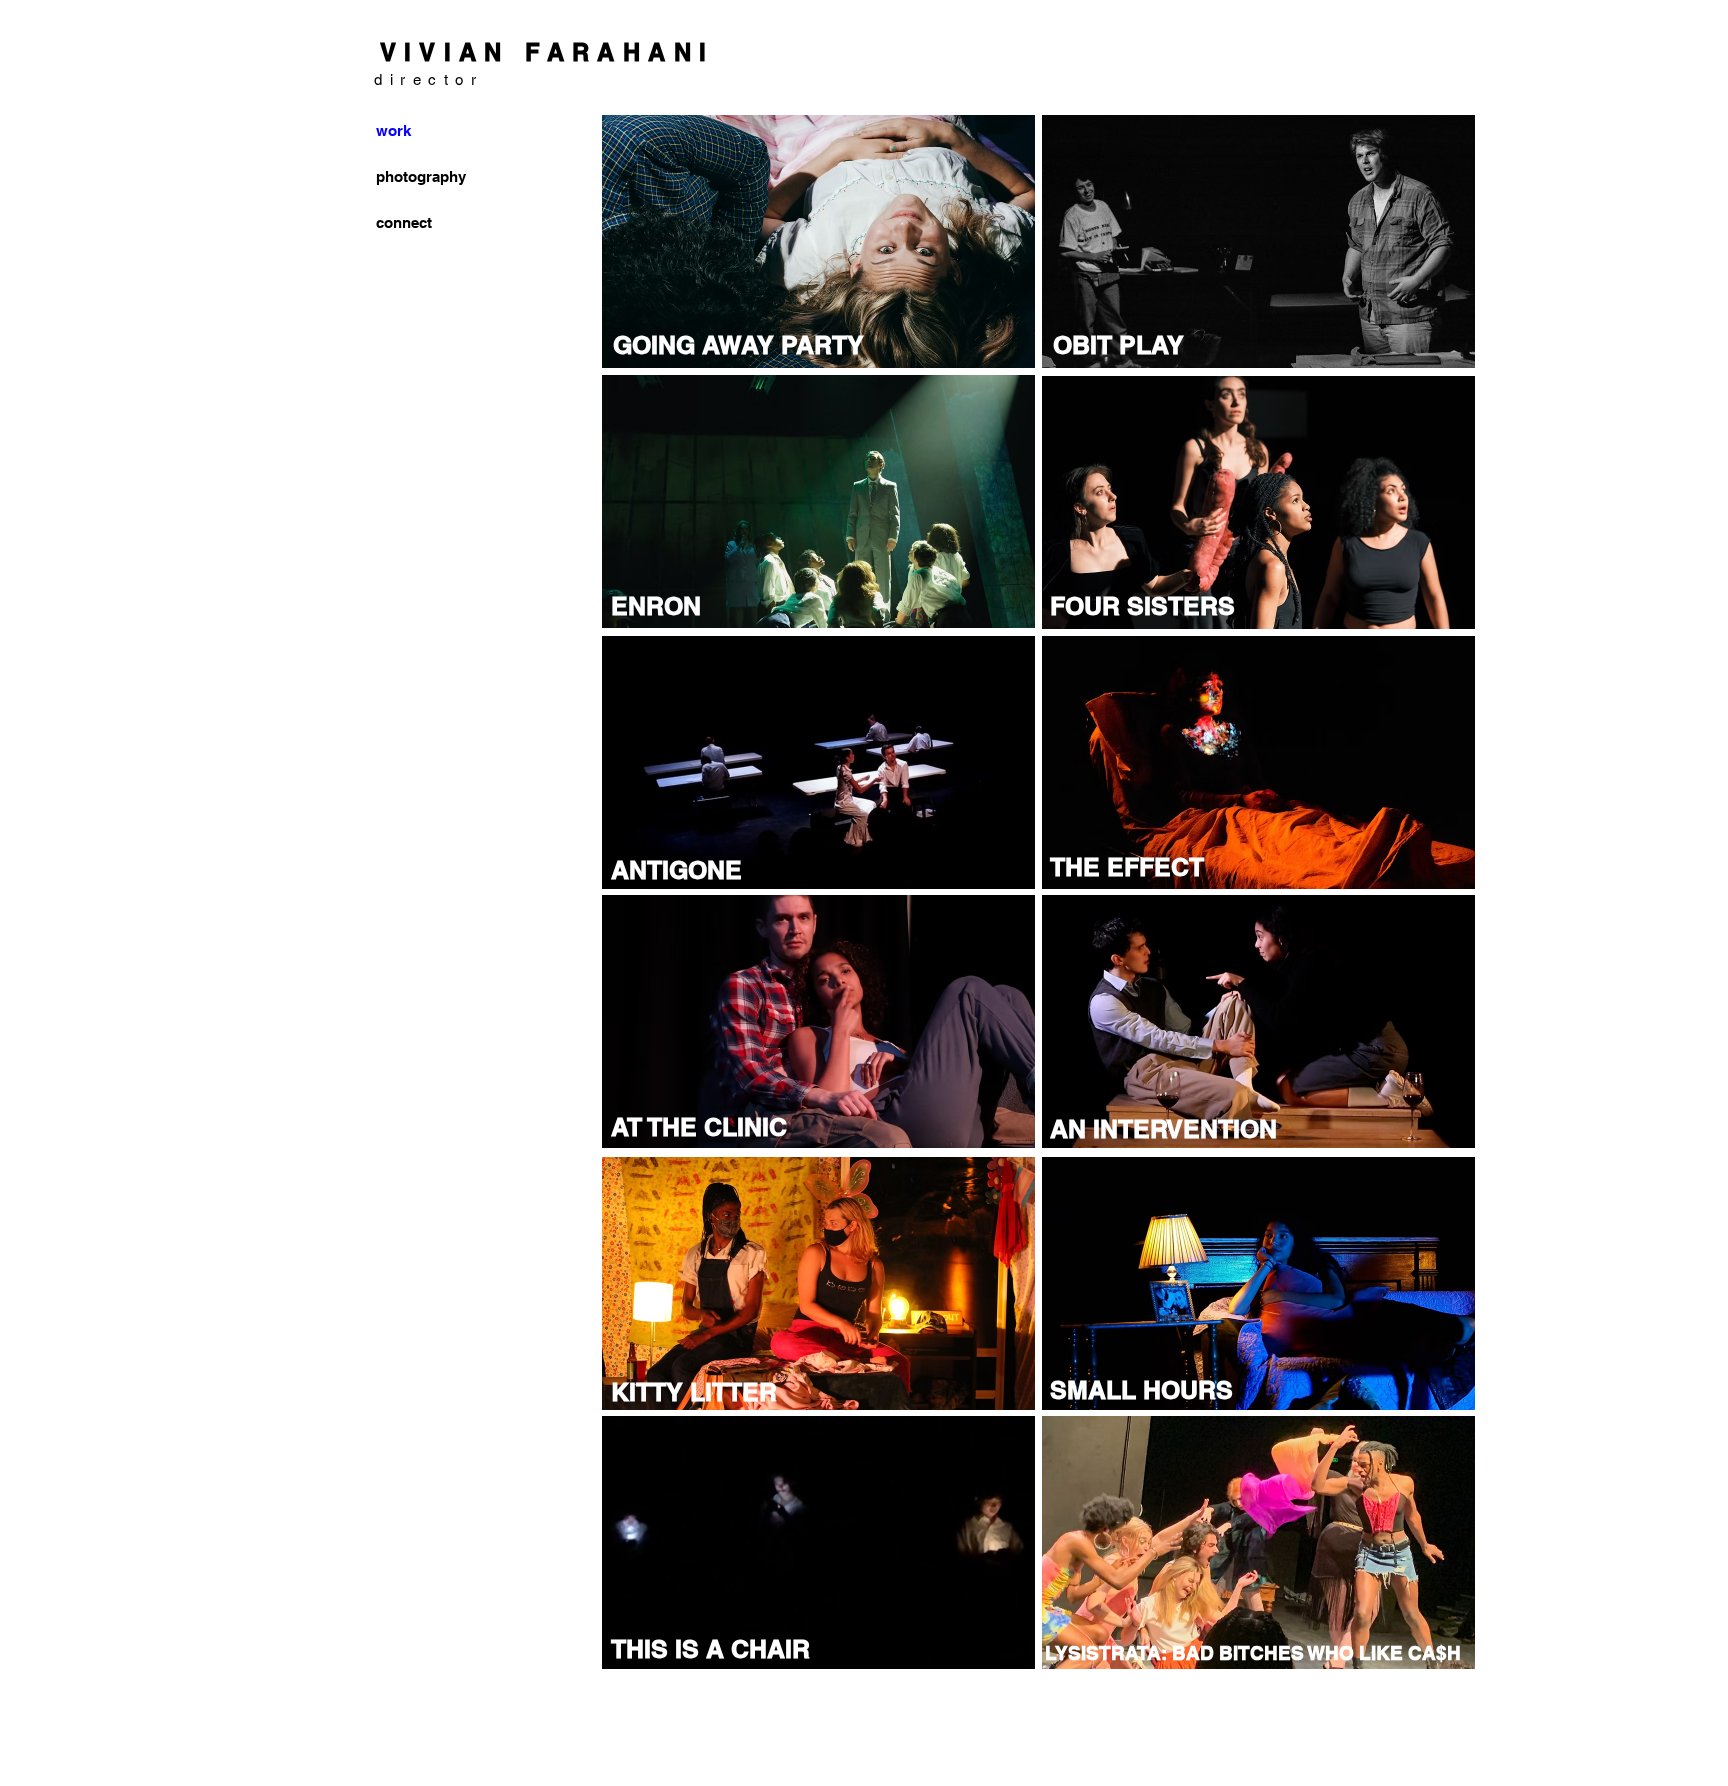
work (393, 130)
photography (418, 176)
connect (404, 222)
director (428, 79)
